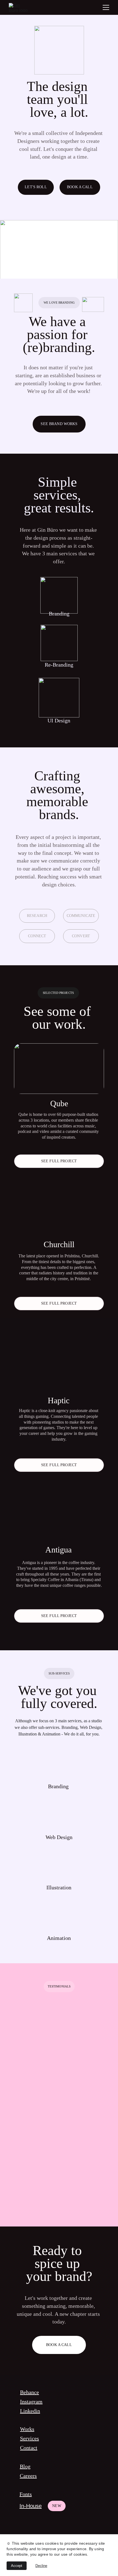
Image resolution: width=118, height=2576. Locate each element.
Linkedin (30, 2411)
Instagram (31, 2402)
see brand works (59, 424)
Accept (17, 2566)
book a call (80, 187)
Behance (29, 2392)
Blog (25, 2466)
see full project (59, 1161)
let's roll (36, 187)
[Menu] (106, 7)
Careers (28, 2476)
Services (29, 2438)
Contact (29, 2448)
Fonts (26, 2494)
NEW (57, 2506)
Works (27, 2429)
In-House (31, 2506)
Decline (41, 2566)
